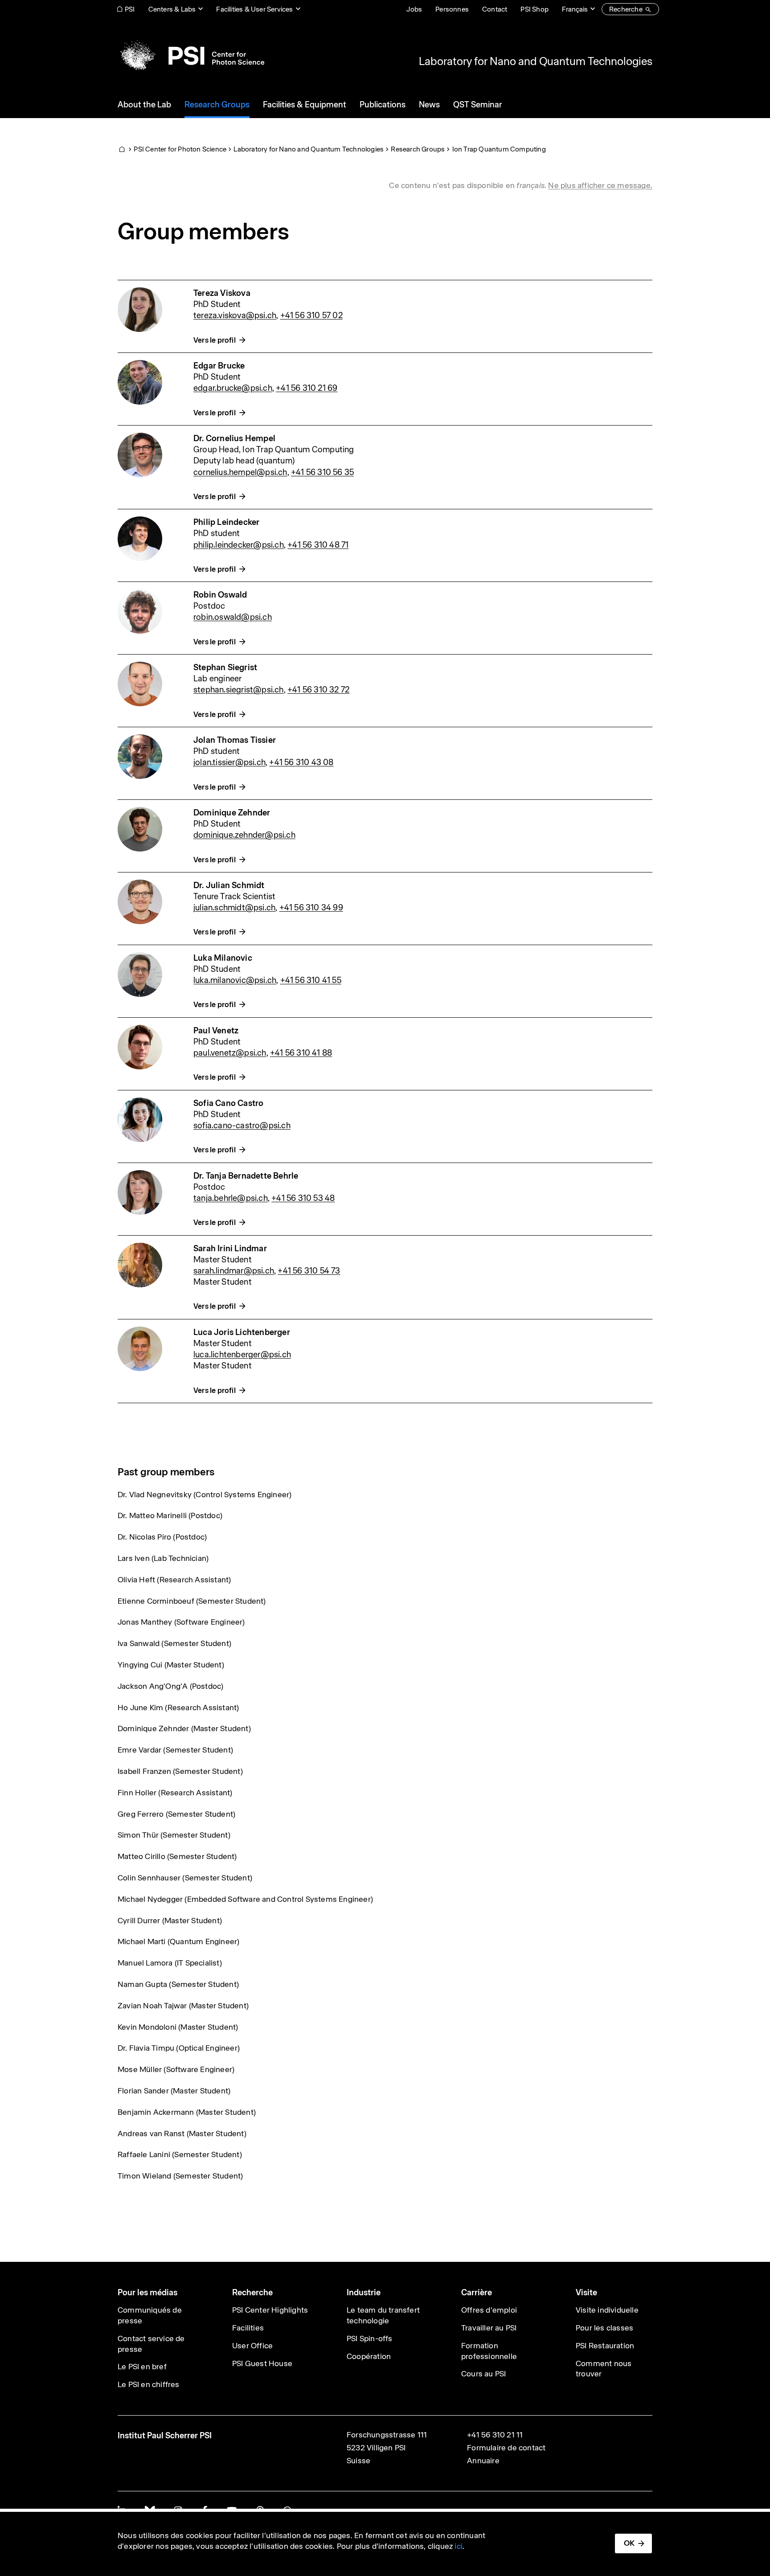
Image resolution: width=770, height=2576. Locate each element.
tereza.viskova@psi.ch (235, 315)
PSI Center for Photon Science (180, 149)
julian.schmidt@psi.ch (234, 907)
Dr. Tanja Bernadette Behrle (246, 1176)
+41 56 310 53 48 (303, 1198)
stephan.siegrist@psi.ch (239, 690)
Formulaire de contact (506, 2448)
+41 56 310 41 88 (301, 1053)
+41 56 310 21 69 (307, 388)
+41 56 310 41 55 (311, 980)
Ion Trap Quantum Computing (499, 149)
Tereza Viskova (222, 293)
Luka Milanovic (223, 958)
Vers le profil (215, 340)
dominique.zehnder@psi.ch (244, 835)
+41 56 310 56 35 (322, 472)
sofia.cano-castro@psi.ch (242, 1125)
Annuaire (483, 2461)
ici (459, 2546)
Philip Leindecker (226, 522)
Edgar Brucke (219, 366)
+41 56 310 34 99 (311, 907)
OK (629, 2543)
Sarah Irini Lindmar (230, 1248)
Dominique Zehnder (232, 813)
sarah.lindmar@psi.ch (234, 1271)
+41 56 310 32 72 (318, 690)
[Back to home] (191, 56)
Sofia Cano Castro (228, 1103)
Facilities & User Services (254, 9)
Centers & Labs (172, 9)
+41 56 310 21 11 (495, 2435)
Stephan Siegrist (225, 667)
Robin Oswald (220, 595)
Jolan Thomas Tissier (235, 740)
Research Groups (418, 149)
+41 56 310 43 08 (301, 762)
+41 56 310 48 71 (318, 545)
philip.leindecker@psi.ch (239, 545)
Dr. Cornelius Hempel (234, 438)
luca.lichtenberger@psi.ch (242, 1354)
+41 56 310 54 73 (309, 1271)
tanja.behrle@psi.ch (231, 1198)
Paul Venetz (216, 1030)
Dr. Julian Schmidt (229, 885)
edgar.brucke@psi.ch (233, 388)
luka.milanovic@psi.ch (235, 980)
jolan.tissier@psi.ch (229, 762)
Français (575, 9)
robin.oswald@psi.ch (233, 617)
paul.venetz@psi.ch (230, 1053)
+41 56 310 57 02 (311, 315)
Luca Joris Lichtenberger (242, 1332)
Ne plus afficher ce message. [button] (600, 185)
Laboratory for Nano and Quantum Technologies (536, 61)
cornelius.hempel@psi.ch (240, 472)
